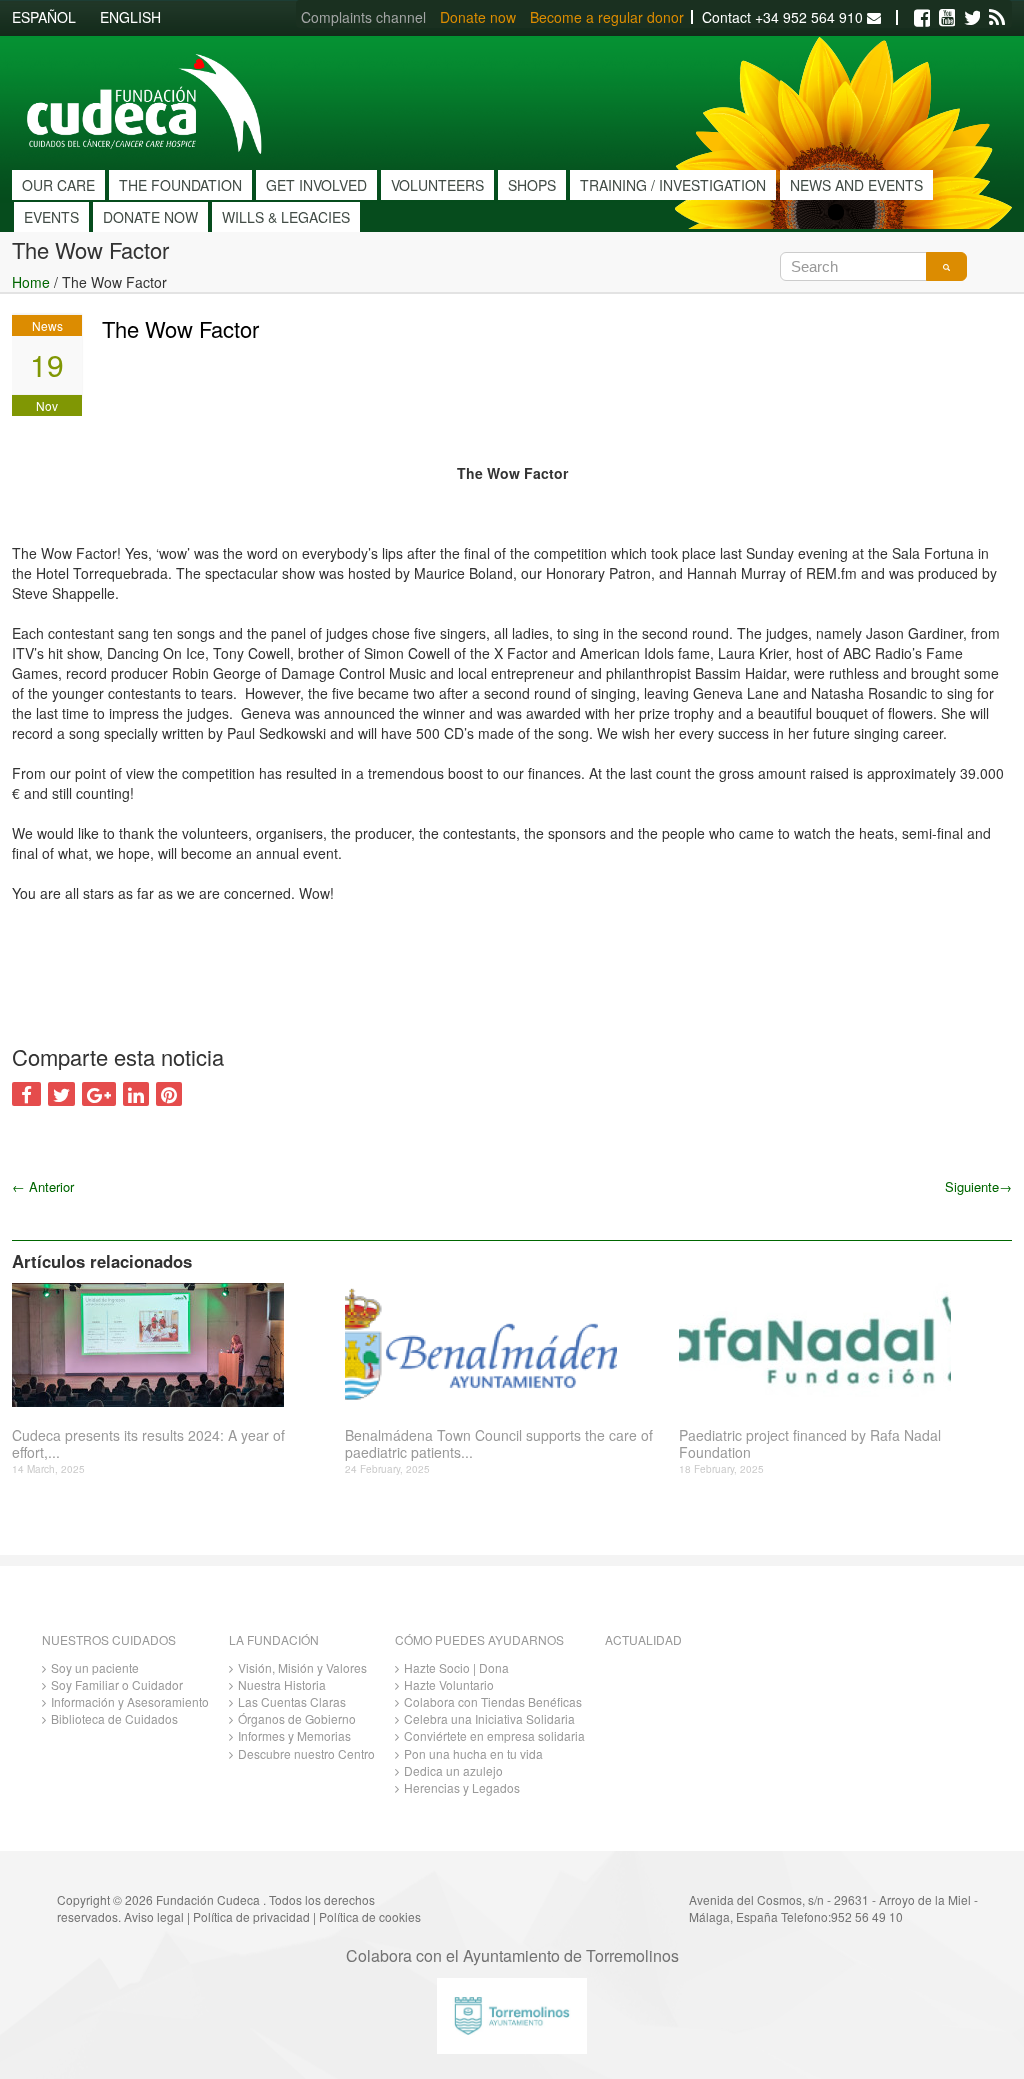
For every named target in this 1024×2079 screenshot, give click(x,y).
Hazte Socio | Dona (456, 1667)
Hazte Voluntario (449, 1684)
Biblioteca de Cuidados (114, 1718)
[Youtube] (947, 18)
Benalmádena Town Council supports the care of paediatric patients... (499, 1444)
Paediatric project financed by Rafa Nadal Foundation (810, 1444)
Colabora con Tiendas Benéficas (493, 1701)
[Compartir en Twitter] (61, 1094)
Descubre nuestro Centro (306, 1753)
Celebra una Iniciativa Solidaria (489, 1718)
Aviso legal (154, 1916)
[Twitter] (972, 18)
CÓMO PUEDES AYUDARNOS (479, 1639)
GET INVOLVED (316, 185)
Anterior (43, 1186)
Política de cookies (370, 1916)
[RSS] (997, 18)
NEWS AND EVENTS (856, 185)
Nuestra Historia (282, 1684)
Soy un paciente (95, 1667)
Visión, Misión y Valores (302, 1667)
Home (31, 282)
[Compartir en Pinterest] (169, 1094)
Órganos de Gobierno (297, 1718)
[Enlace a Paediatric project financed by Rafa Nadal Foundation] (838, 1345)
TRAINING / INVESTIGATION (673, 185)
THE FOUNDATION (180, 185)
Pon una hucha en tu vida (473, 1753)
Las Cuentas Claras (292, 1701)
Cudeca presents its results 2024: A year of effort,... (148, 1444)
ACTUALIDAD (643, 1639)
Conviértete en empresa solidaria (494, 1735)
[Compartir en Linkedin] (136, 1094)
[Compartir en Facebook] (26, 1094)
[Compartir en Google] (99, 1094)
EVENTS (51, 217)
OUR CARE (58, 185)
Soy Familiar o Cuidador (117, 1684)
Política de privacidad (251, 1916)
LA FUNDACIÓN (274, 1639)
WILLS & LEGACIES (286, 217)
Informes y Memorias (294, 1735)
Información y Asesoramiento (130, 1701)
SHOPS (532, 185)
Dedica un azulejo (453, 1770)
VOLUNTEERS (437, 185)
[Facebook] (922, 18)
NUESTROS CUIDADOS (109, 1639)
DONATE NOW (150, 217)
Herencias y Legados (462, 1787)
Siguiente (978, 1186)
